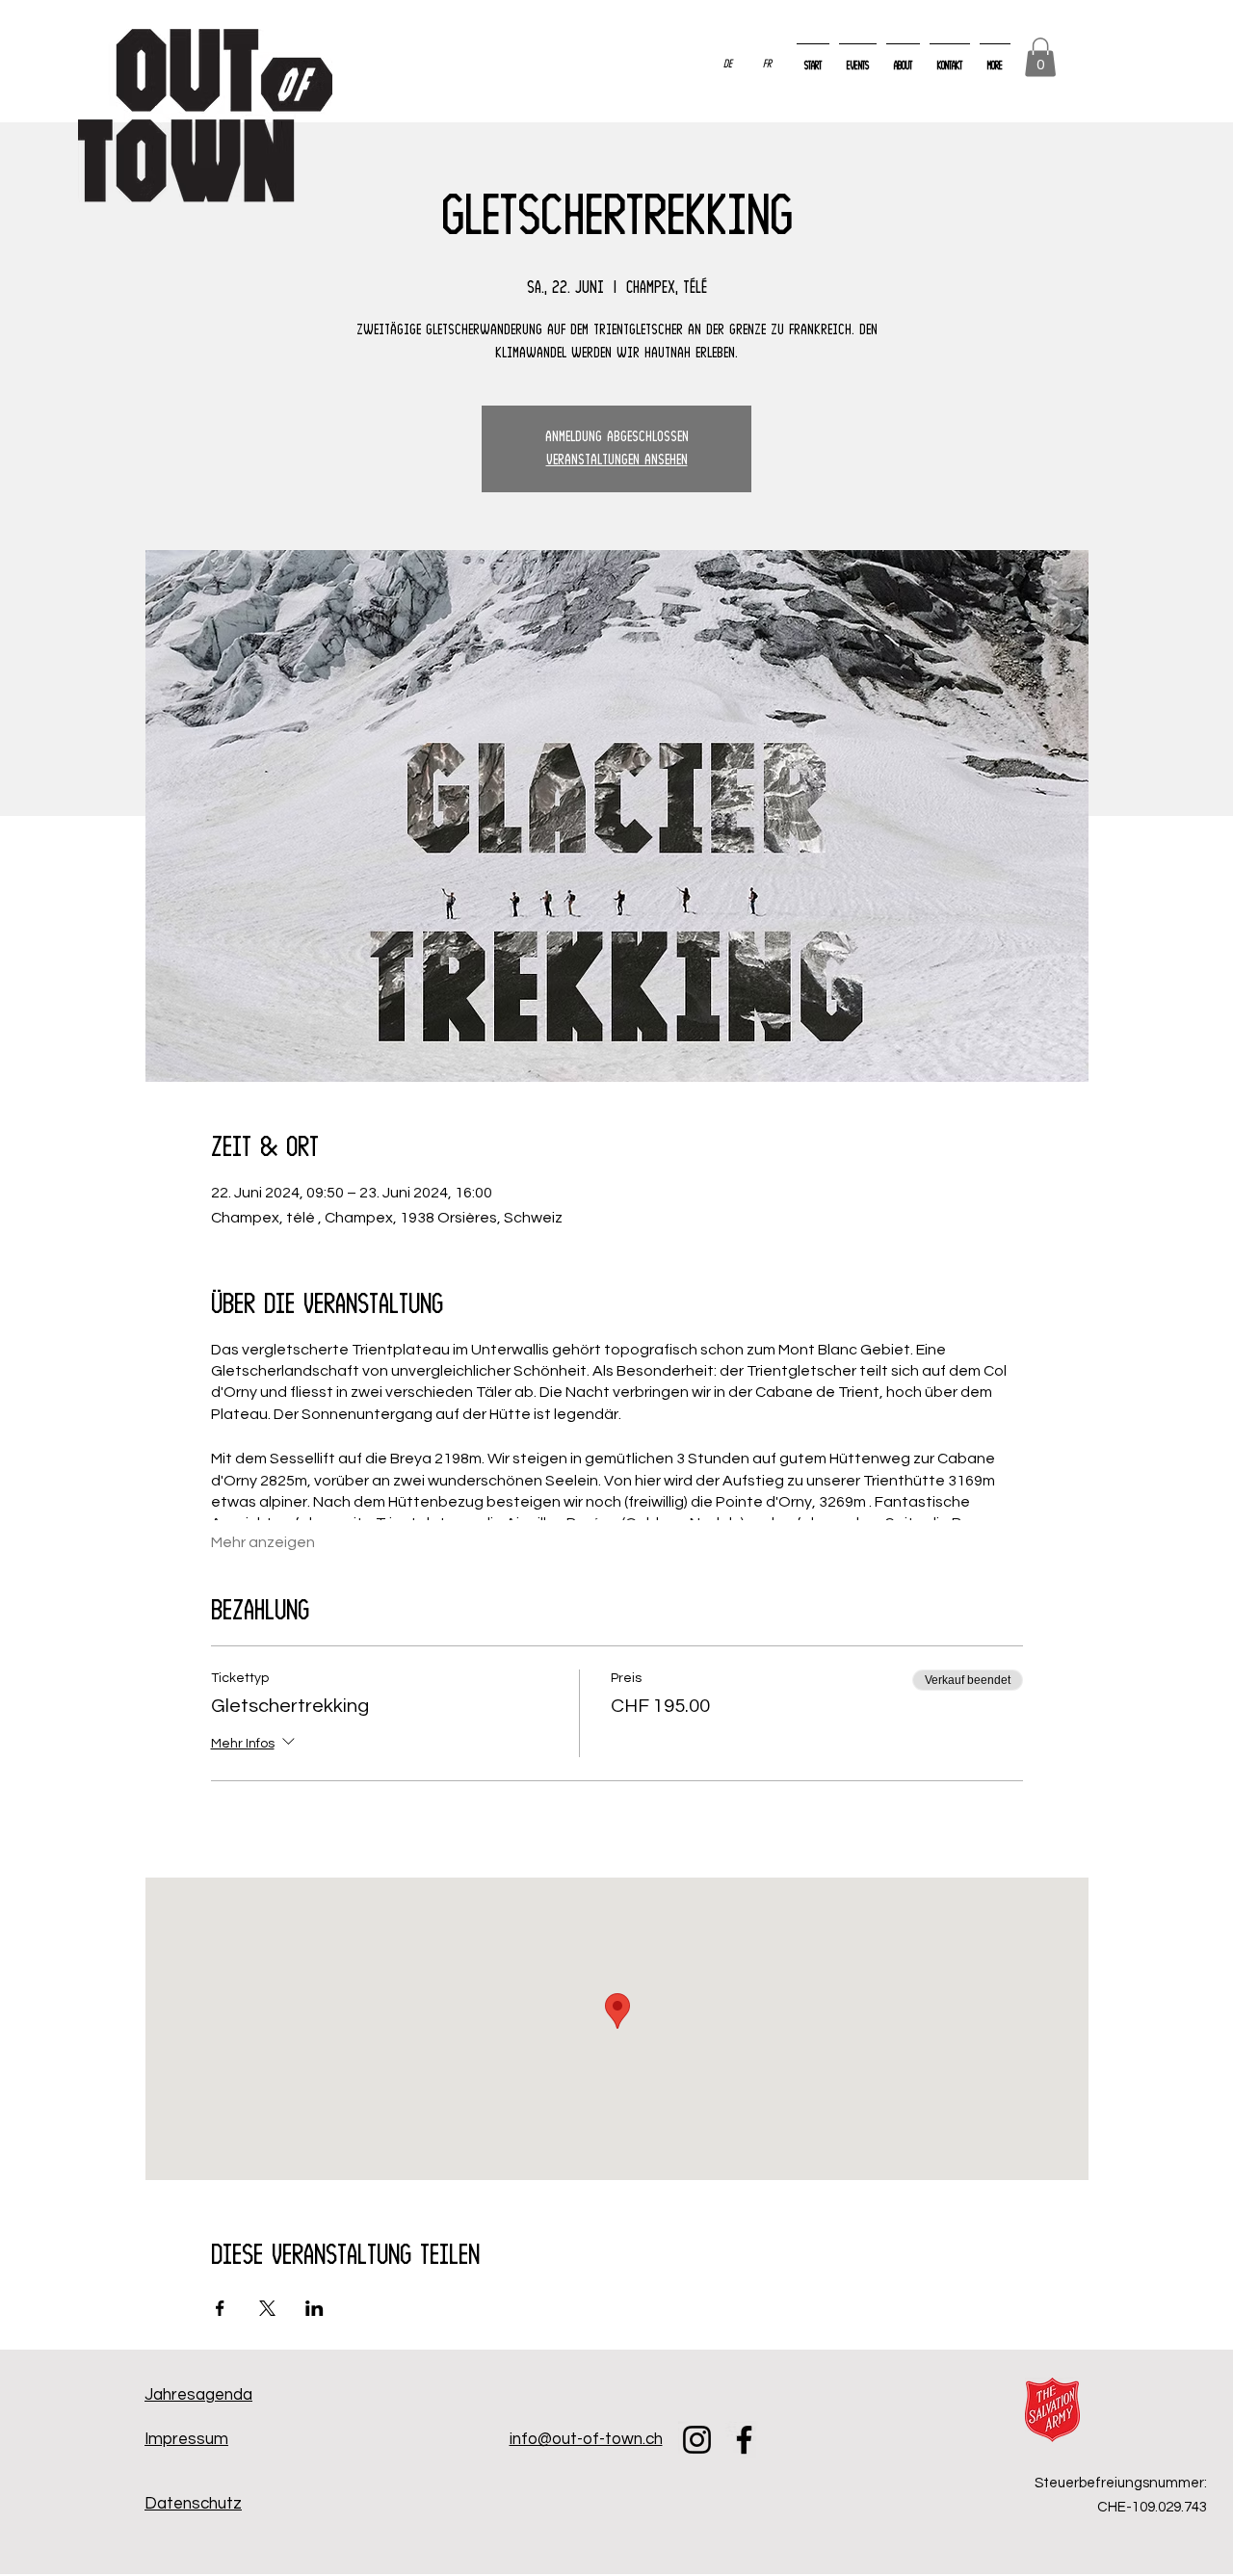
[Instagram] (697, 2440)
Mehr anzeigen (263, 1542)
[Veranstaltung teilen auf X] (267, 2308)
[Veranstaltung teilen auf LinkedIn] (315, 2308)
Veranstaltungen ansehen (617, 460)
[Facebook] (744, 2440)
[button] (1040, 57)
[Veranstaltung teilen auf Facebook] (220, 2308)
